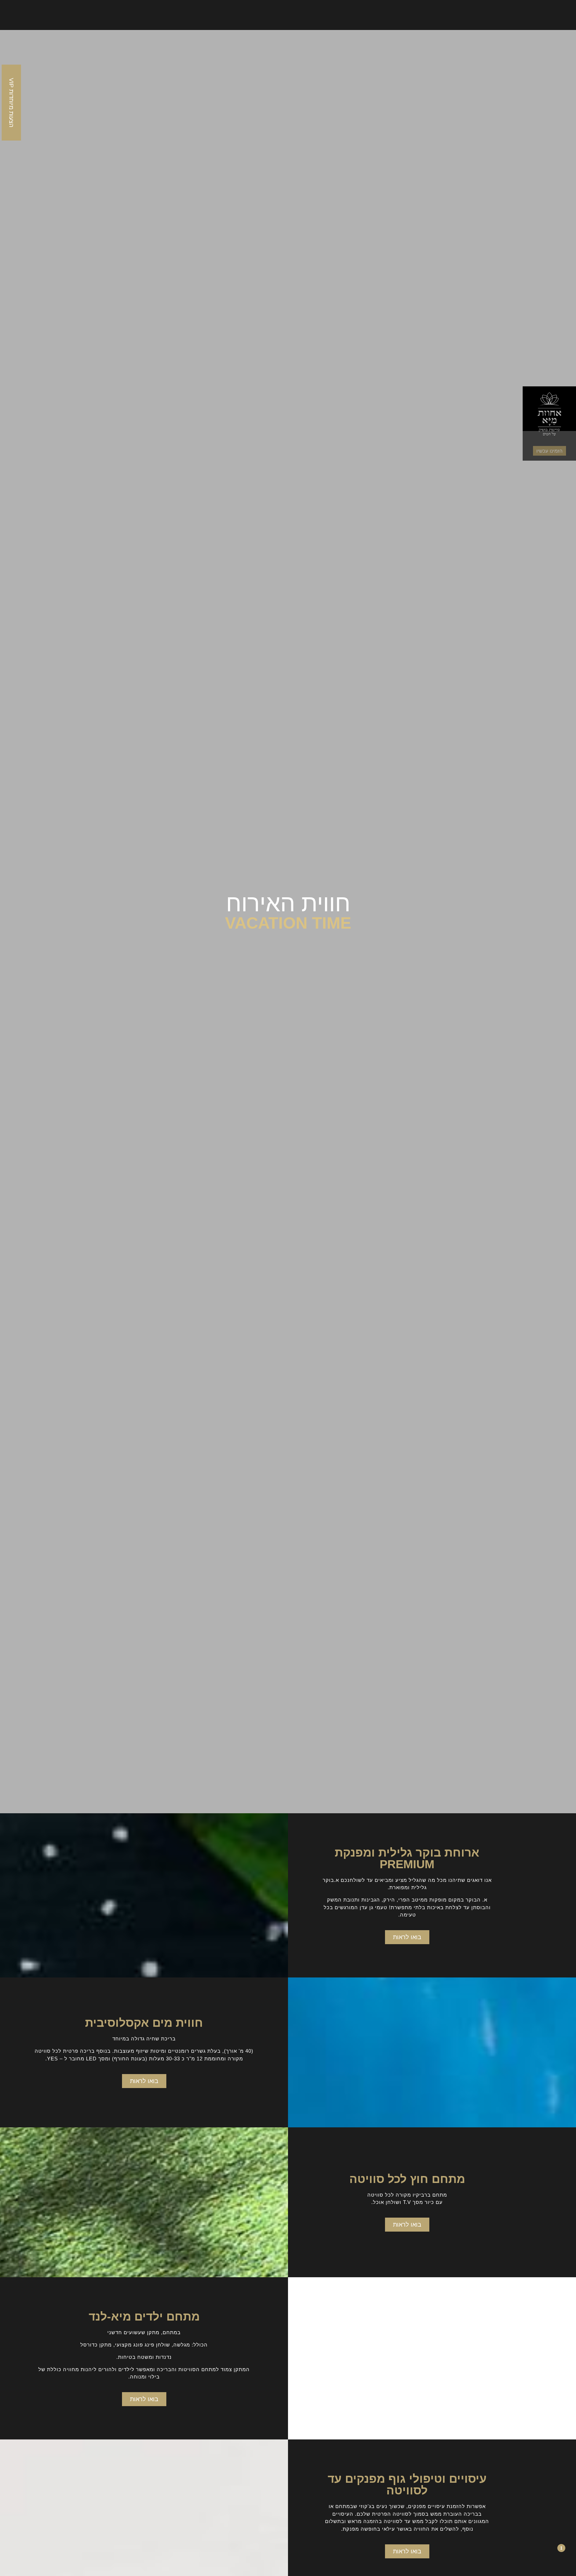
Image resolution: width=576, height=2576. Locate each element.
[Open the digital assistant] (550, 2548)
